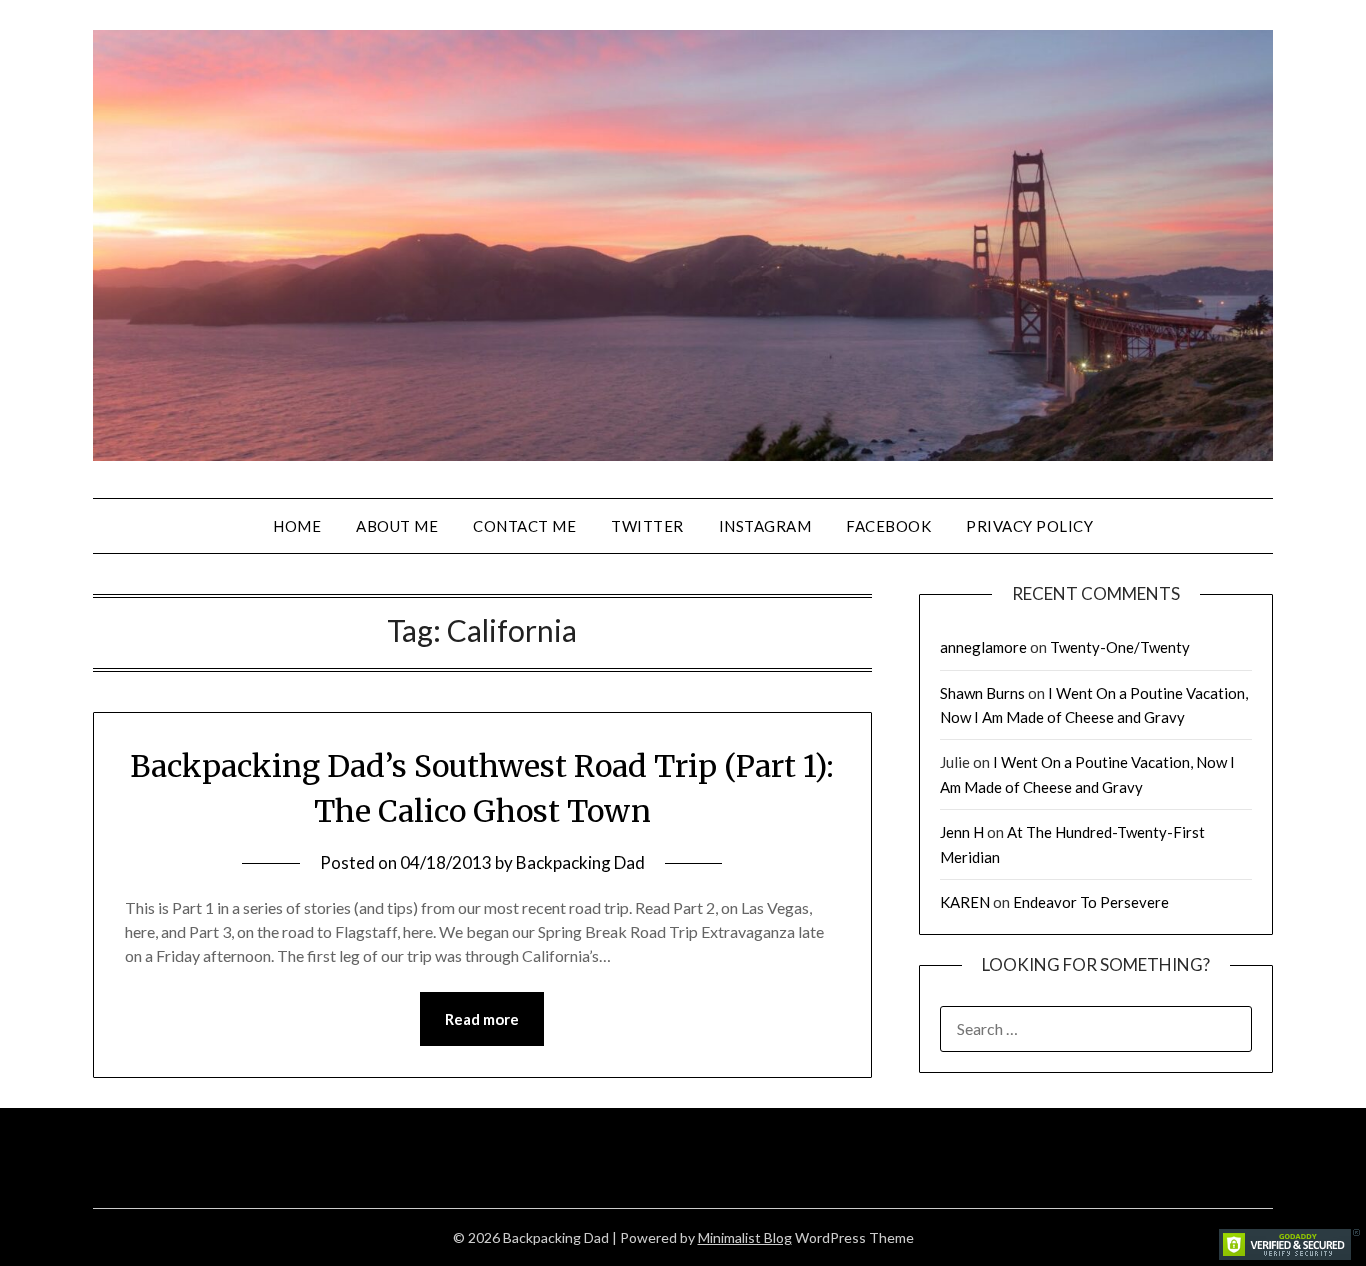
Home (297, 526)
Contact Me (524, 526)
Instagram (765, 526)
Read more (482, 1019)
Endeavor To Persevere (1091, 902)
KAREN (965, 902)
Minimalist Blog (745, 1237)
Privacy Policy (1029, 526)
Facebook (888, 526)
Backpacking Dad (580, 862)
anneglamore (983, 647)
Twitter (647, 526)
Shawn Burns (982, 693)
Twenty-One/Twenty (1120, 647)
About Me (397, 526)
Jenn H (962, 832)
